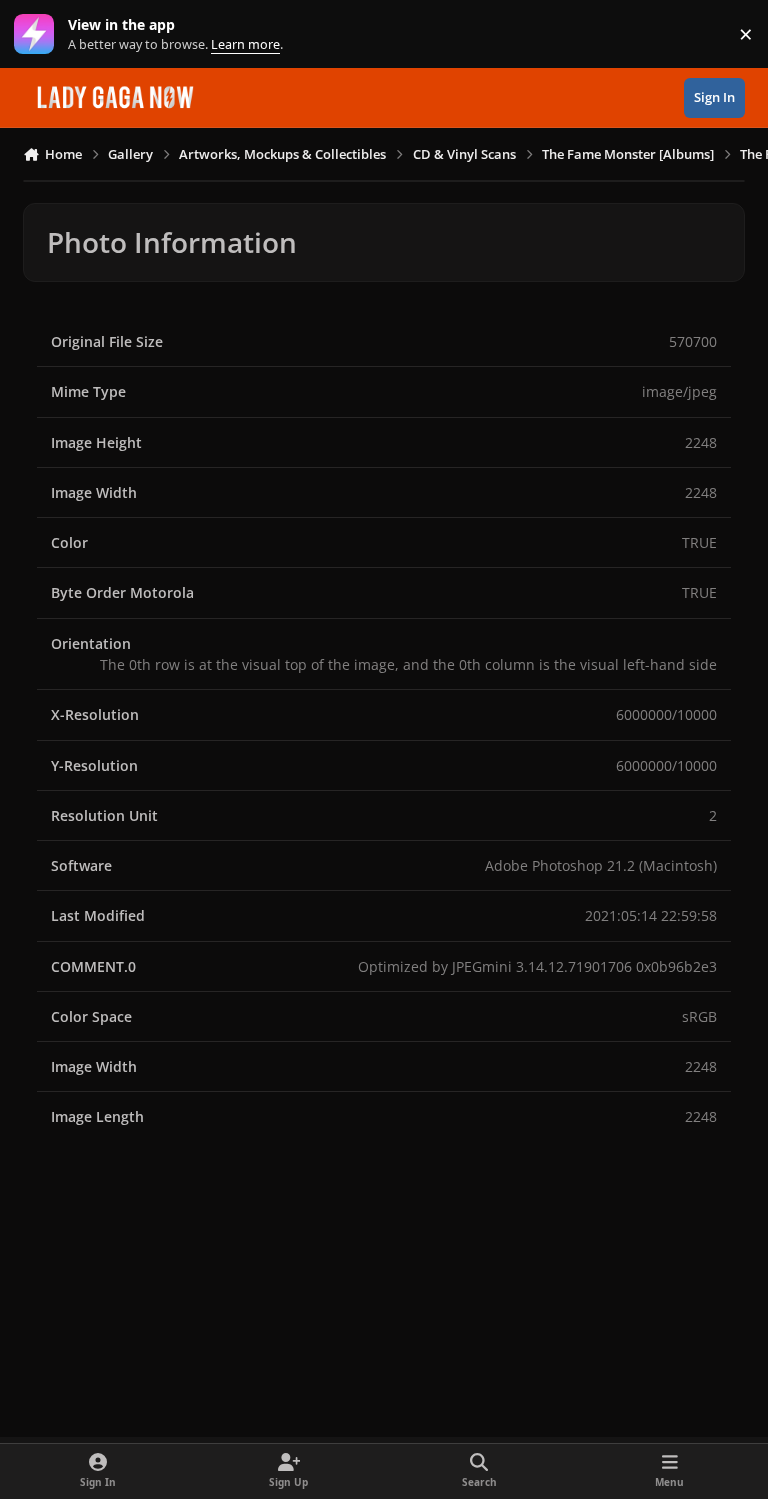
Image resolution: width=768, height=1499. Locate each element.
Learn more (38, 34)
